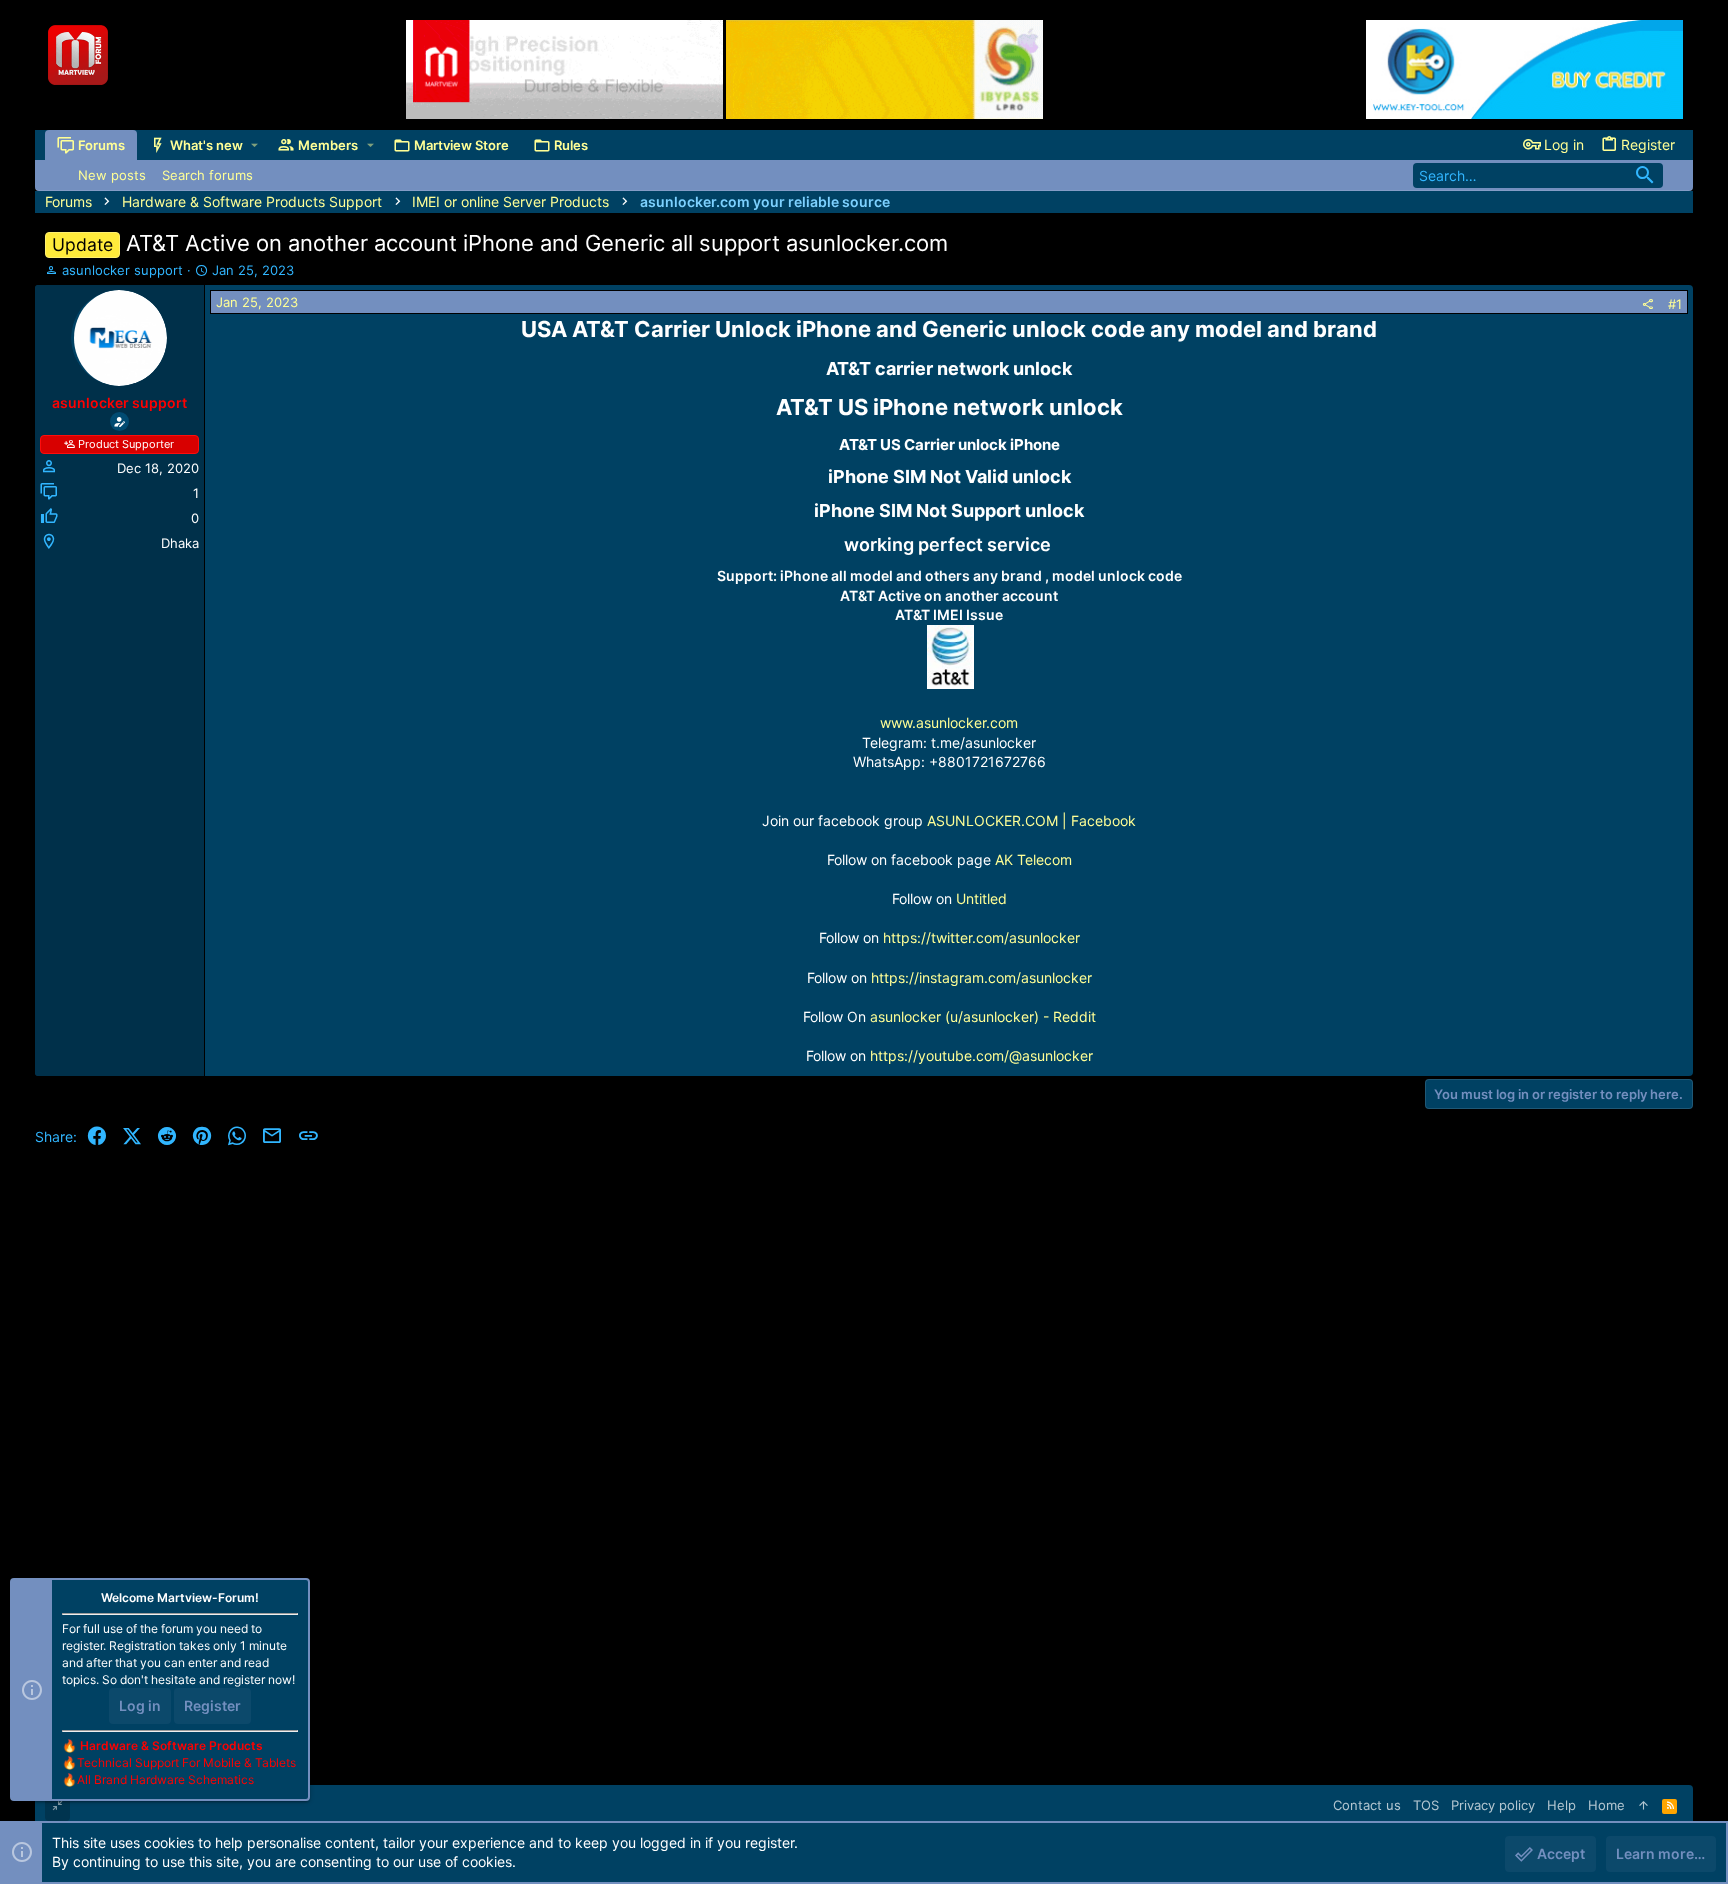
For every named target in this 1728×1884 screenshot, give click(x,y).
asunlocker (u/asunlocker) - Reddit (983, 1016)
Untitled (981, 898)
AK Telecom (1033, 859)
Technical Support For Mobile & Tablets (186, 1762)
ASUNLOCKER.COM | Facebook (1031, 820)
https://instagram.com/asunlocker (981, 977)
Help (1561, 1805)
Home (1606, 1805)
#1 (1675, 304)
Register (212, 1705)
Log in (140, 1705)
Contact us (1367, 1805)
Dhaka (180, 543)
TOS (1426, 1805)
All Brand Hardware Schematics (165, 1779)
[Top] (1643, 1805)
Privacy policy (1493, 1805)
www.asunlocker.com (949, 722)
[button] (254, 145)
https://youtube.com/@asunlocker (981, 1055)
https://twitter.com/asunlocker (981, 937)
